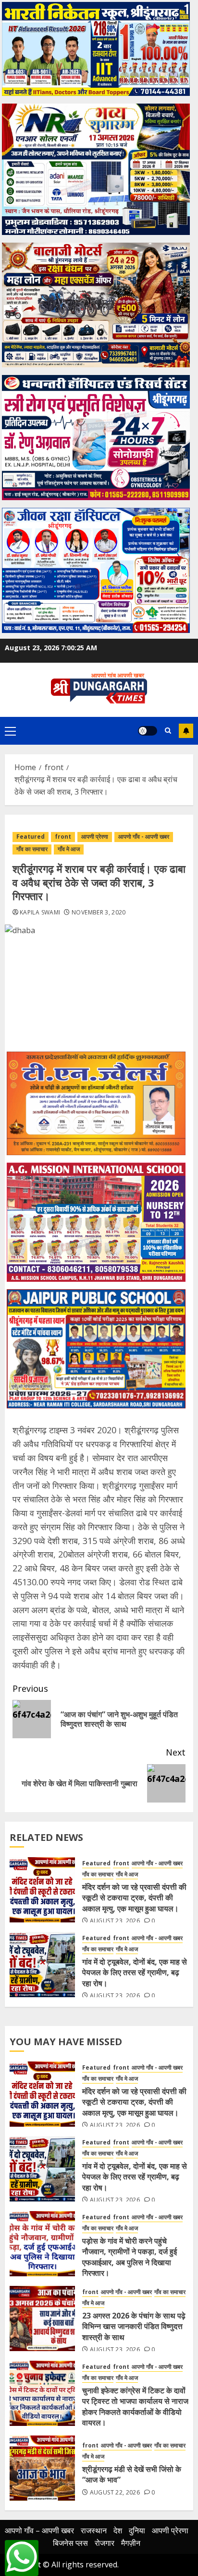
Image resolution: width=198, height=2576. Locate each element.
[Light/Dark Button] (148, 731)
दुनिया (137, 2530)
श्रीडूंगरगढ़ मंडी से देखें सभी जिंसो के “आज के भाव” (132, 2474)
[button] (10, 731)
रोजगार (105, 2543)
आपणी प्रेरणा (95, 837)
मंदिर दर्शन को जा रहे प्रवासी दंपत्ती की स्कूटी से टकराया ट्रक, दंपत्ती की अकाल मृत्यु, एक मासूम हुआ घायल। (134, 1898)
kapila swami (40, 913)
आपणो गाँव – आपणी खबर (39, 2530)
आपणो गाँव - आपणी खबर (144, 837)
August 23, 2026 (115, 1921)
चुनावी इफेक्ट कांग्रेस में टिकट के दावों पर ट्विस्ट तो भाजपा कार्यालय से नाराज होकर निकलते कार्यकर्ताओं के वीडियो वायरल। (135, 2406)
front (63, 837)
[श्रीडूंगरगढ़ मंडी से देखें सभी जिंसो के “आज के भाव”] (42, 2468)
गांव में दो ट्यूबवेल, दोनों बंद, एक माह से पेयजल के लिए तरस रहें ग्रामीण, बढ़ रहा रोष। (135, 1973)
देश (118, 2530)
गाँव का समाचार (32, 849)
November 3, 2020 (99, 913)
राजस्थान (94, 2530)
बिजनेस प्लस (70, 2543)
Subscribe (186, 731)
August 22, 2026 (115, 2493)
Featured (31, 837)
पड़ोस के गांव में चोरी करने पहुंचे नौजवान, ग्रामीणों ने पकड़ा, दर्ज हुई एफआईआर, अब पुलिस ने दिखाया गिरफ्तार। (130, 2257)
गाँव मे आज (69, 849)
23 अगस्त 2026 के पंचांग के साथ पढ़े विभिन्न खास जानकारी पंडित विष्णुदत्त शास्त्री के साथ (134, 2326)
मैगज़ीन (131, 2543)
